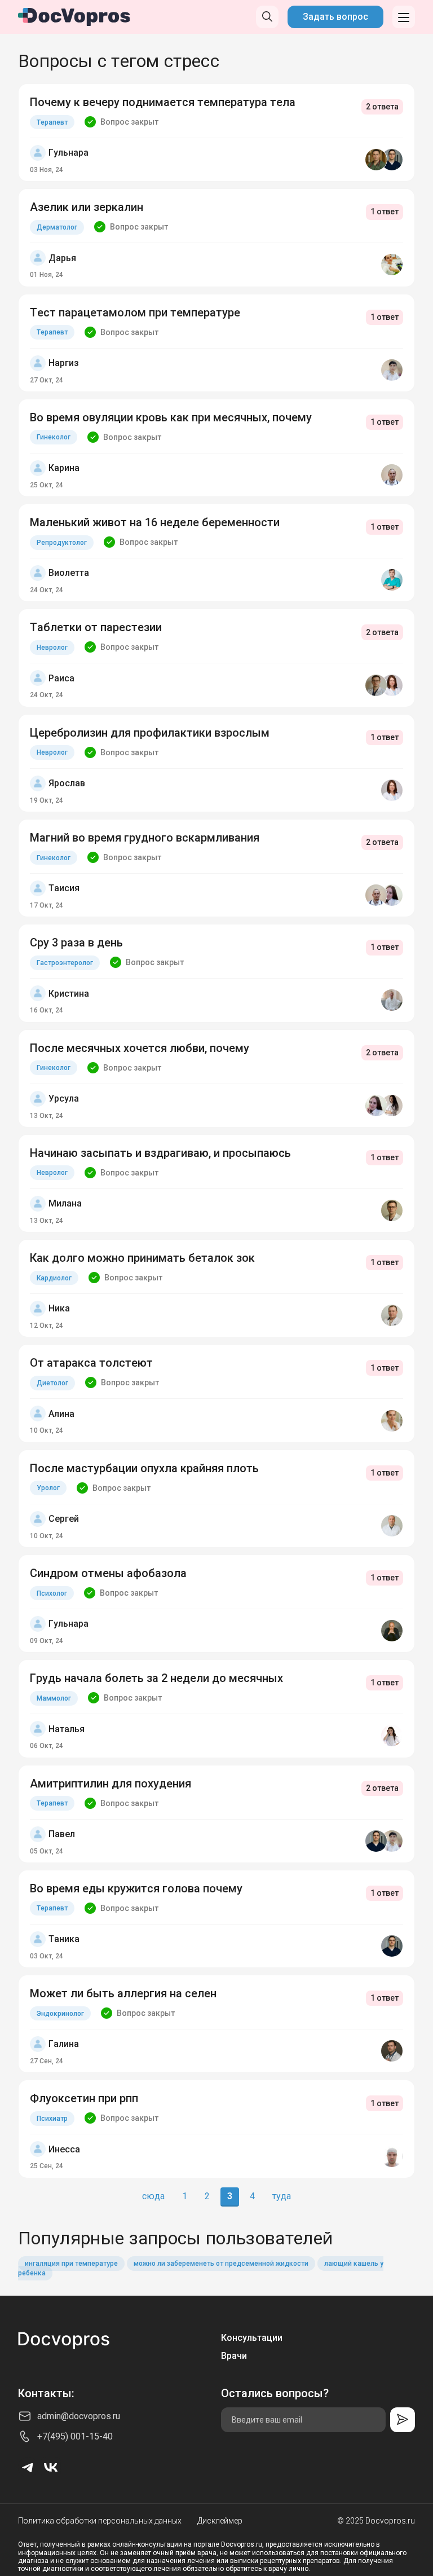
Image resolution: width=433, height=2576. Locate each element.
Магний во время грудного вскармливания (145, 838)
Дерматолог (57, 227)
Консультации (252, 2338)
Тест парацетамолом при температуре (135, 312)
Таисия (64, 888)
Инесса (64, 2149)
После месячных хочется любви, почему (140, 1048)
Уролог (48, 1488)
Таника (64, 1939)
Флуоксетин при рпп (84, 2098)
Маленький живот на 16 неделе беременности (155, 522)
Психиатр (52, 2119)
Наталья (67, 1729)
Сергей (64, 1519)
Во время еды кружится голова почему (136, 1888)
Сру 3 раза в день (76, 943)
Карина (64, 468)
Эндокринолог (60, 2014)
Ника (59, 1308)
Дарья (62, 258)
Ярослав (67, 783)
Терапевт (52, 122)
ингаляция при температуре (71, 2264)
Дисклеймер (220, 2521)
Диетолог (52, 1383)
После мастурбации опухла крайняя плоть (144, 1468)
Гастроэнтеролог (65, 963)
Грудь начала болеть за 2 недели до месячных (156, 1678)
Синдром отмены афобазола (108, 1573)
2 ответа (382, 107)
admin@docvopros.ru (79, 2416)
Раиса (61, 678)
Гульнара (69, 153)
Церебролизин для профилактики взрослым (150, 733)
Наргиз (64, 363)
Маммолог (54, 1698)
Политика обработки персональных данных (100, 2521)
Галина (64, 2044)
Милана (65, 1203)
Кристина (69, 994)
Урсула (64, 1098)
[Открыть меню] (404, 17)
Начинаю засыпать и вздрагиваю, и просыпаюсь (160, 1153)
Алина (61, 1414)
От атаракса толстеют (91, 1363)
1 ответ (385, 212)
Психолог (52, 1593)
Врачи (234, 2356)
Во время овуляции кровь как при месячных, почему (171, 417)
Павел (62, 1834)
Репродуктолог (62, 543)
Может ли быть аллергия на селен (123, 1993)
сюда (153, 2196)
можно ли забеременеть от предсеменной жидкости (221, 2264)
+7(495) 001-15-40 (75, 2436)
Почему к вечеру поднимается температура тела (163, 102)
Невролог (52, 648)
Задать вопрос (335, 17)
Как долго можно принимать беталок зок (142, 1258)
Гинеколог (54, 437)
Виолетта (69, 573)
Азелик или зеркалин (87, 207)
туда (282, 2196)
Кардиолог (54, 1278)
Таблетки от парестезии (96, 627)
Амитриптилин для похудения (111, 1784)
